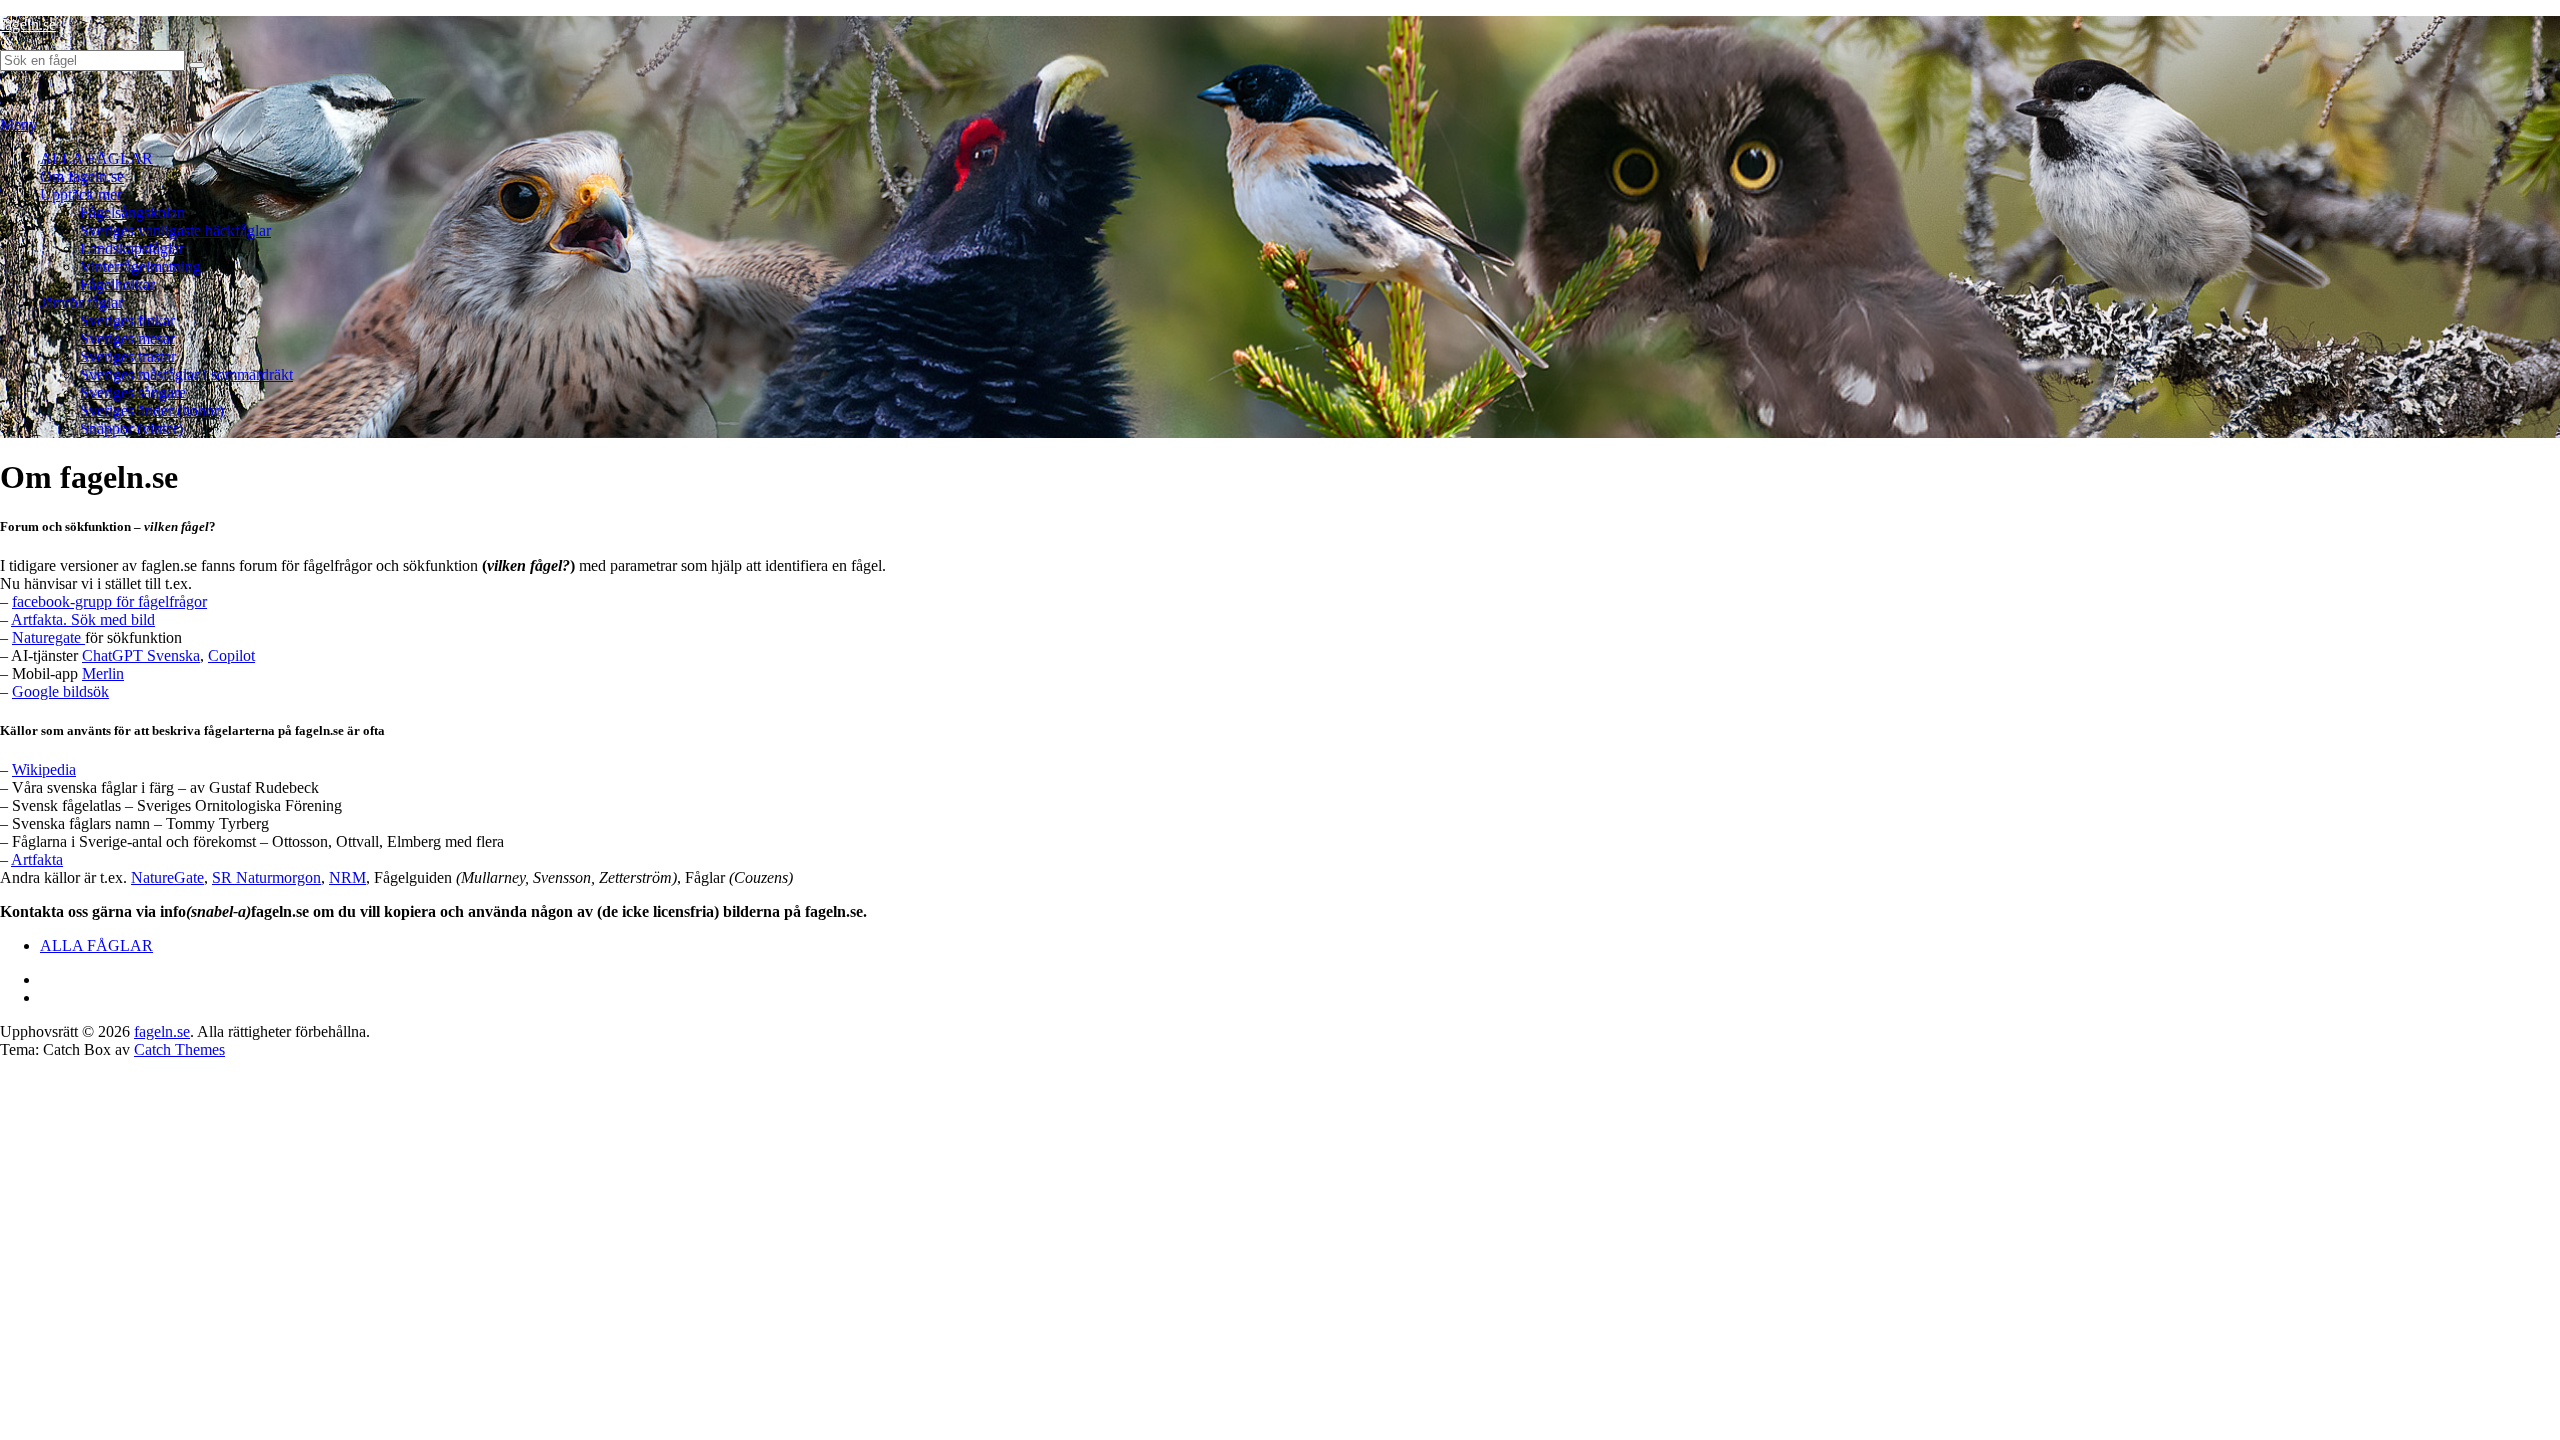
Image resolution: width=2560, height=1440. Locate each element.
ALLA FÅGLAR (96, 158)
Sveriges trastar (128, 356)
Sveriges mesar (127, 338)
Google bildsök (60, 691)
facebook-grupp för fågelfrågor (109, 601)
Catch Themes (179, 1049)
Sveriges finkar (127, 320)
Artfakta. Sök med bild (83, 619)
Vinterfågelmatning (140, 266)
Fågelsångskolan (132, 212)
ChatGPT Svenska (141, 655)
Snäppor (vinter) (131, 428)
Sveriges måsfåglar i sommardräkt (186, 374)
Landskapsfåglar (132, 248)
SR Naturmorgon (266, 877)
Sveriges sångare (133, 392)
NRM (347, 877)
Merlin (103, 673)
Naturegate (48, 637)
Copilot (231, 655)
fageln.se (28, 24)
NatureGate (167, 877)
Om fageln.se (82, 176)
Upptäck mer (81, 194)
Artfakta (37, 859)
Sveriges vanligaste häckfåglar (175, 230)
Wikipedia (44, 769)
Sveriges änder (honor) (152, 410)
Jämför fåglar (81, 302)
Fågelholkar (117, 284)
